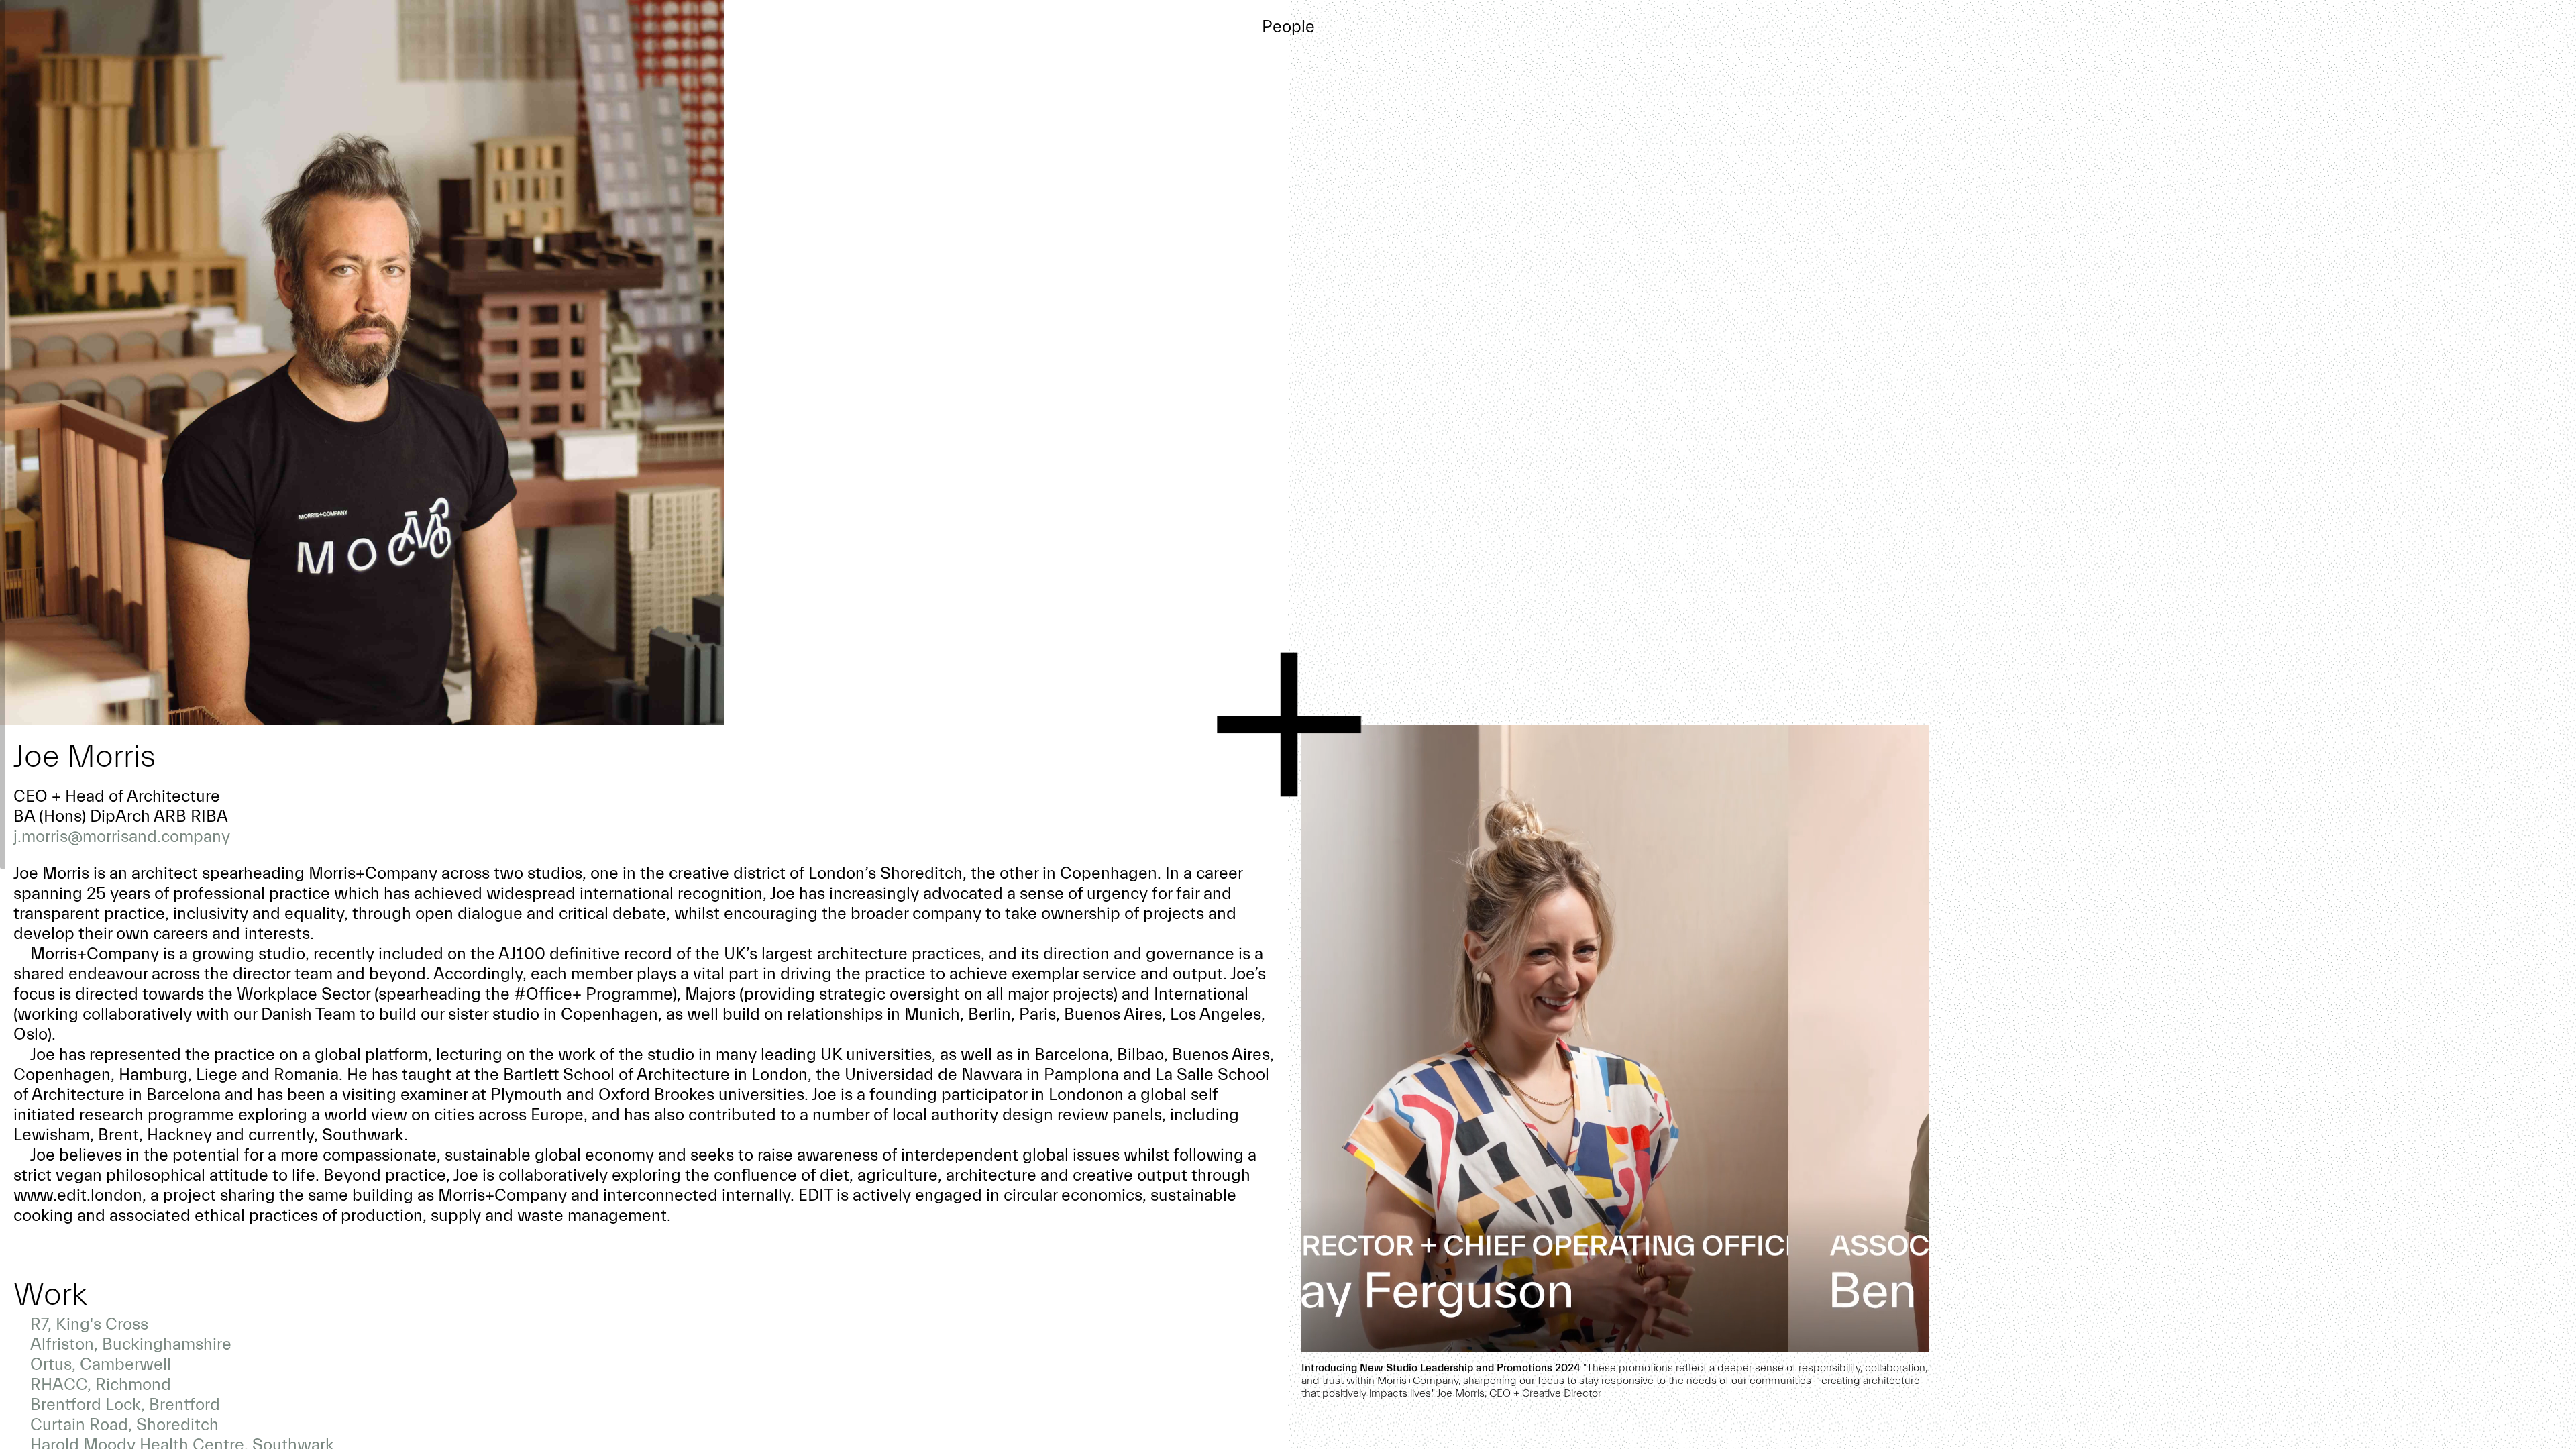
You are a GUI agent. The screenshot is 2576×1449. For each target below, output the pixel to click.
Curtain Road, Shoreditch (124, 1425)
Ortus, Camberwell (101, 1364)
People (1288, 27)
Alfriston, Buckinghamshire (131, 1344)
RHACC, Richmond (101, 1385)
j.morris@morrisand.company (122, 837)
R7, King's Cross (89, 1324)
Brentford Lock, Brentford (125, 1405)
